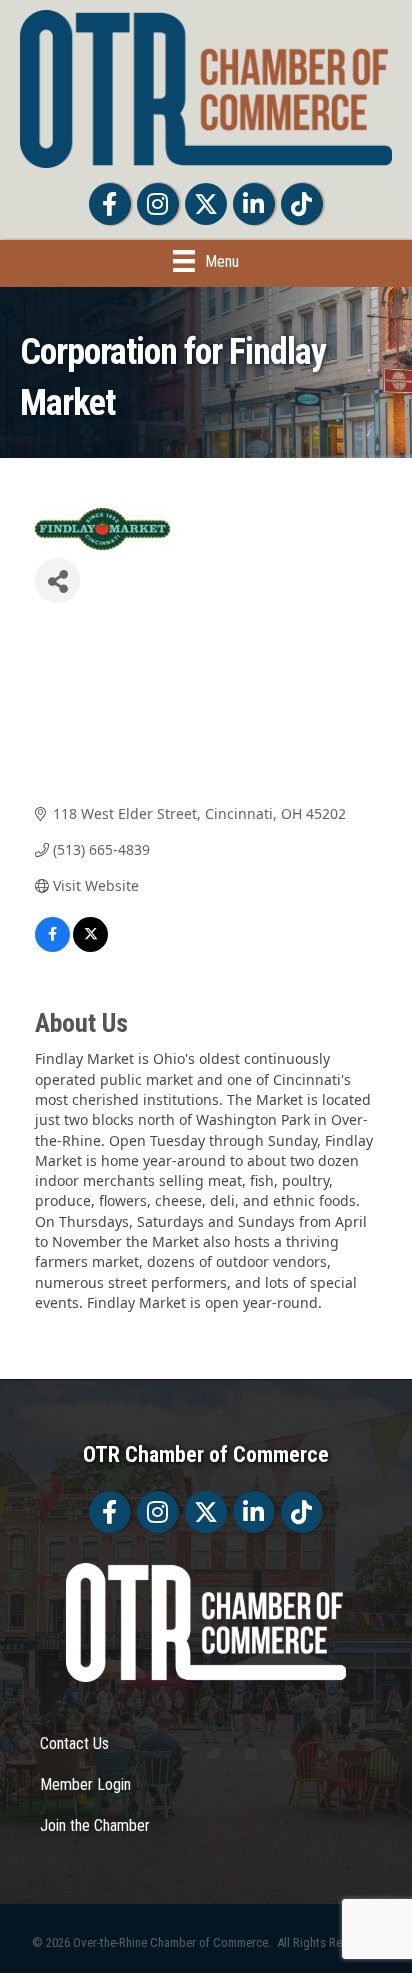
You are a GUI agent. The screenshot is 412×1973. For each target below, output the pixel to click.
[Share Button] (57, 580)
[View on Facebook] (52, 946)
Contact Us (74, 1743)
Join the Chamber (95, 1825)
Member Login (85, 1784)
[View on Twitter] (90, 946)
